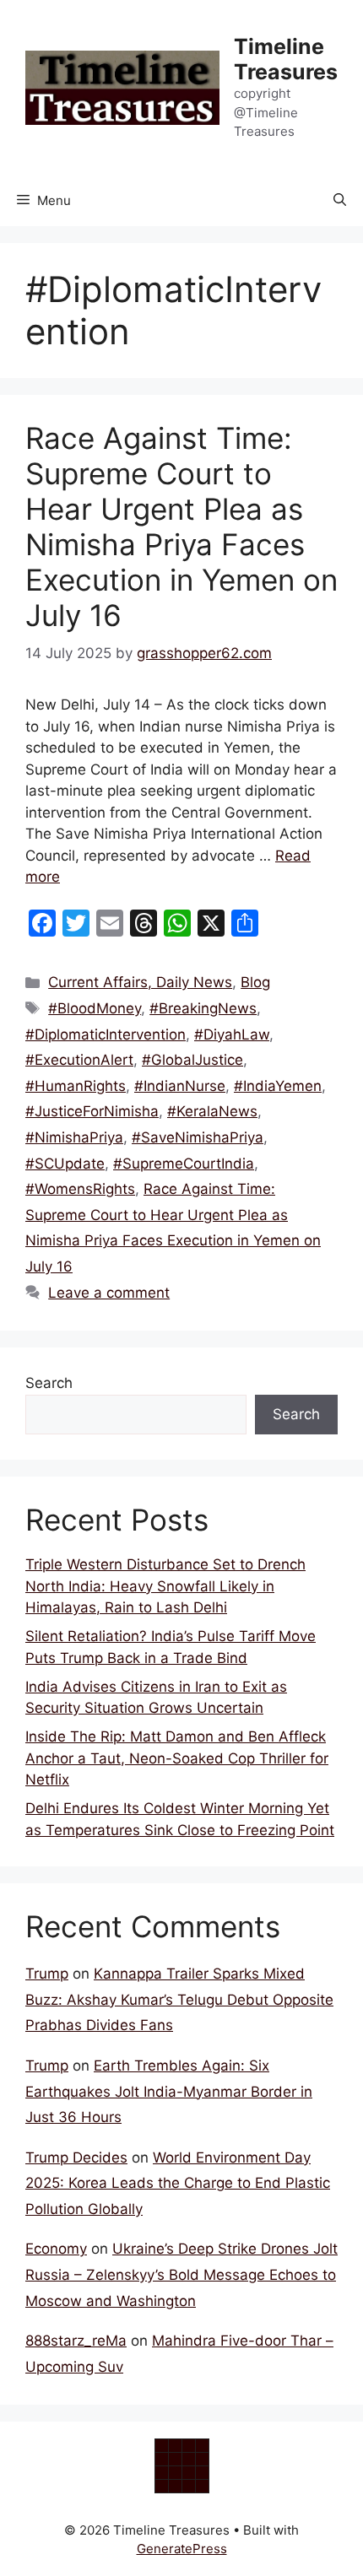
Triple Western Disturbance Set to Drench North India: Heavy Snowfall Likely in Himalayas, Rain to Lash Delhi (165, 1586)
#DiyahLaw (232, 1034)
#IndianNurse (180, 1086)
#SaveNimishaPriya (198, 1137)
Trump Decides (76, 2157)
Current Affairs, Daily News (140, 982)
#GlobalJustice (192, 1060)
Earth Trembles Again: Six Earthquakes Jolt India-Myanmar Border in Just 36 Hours (169, 2091)
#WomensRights (80, 1189)
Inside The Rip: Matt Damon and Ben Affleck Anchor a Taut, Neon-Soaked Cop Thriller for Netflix (177, 1758)
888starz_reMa (76, 2341)
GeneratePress (182, 2549)
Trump (47, 1974)
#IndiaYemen (278, 1086)
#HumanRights (76, 1086)
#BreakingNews (203, 1008)
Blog (255, 982)
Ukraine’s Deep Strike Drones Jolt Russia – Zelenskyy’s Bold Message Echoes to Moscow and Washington (181, 2274)
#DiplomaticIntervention (106, 1034)
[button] (340, 201)
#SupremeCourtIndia (184, 1164)
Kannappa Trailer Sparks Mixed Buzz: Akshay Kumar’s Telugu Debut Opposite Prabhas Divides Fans (179, 1999)
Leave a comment (109, 1293)
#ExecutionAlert (79, 1060)
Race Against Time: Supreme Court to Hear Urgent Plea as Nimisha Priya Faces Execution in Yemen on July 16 (181, 527)
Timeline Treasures (286, 59)
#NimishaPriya (74, 1137)
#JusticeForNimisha (92, 1111)
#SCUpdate (65, 1164)
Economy (56, 2249)
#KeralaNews (212, 1111)
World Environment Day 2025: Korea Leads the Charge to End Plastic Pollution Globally (178, 2183)
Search (49, 1383)
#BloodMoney (95, 1008)
